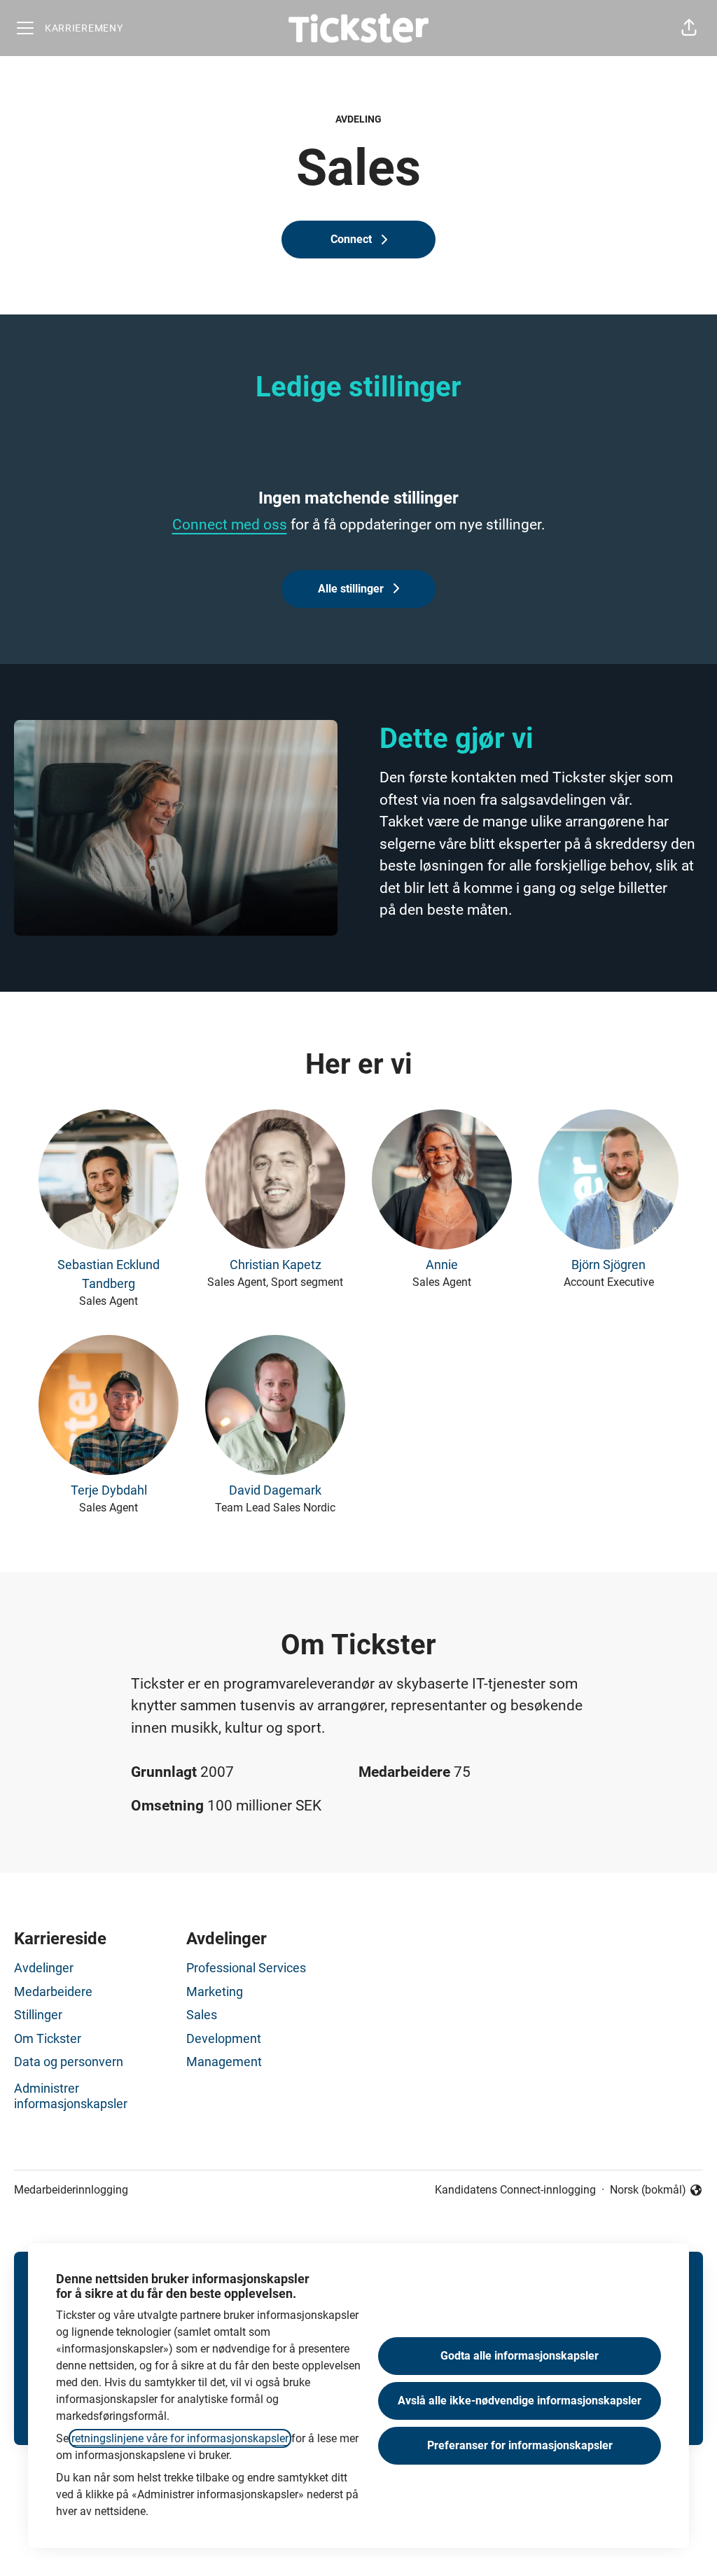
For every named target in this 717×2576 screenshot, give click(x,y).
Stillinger (38, 2015)
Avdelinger (44, 1968)
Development (224, 2038)
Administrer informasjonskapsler (71, 2096)
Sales (202, 2015)
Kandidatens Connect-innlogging (515, 2190)
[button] (689, 28)
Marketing (215, 1992)
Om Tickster (48, 2038)
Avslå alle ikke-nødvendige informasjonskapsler (520, 2401)
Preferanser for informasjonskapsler (520, 2445)
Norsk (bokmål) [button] (648, 2191)
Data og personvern (69, 2062)
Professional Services (246, 1968)
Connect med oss (230, 525)
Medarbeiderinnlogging (71, 2190)
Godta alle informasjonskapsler (520, 2356)
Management (224, 2062)
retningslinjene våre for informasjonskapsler (180, 2438)
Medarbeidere (53, 1992)
